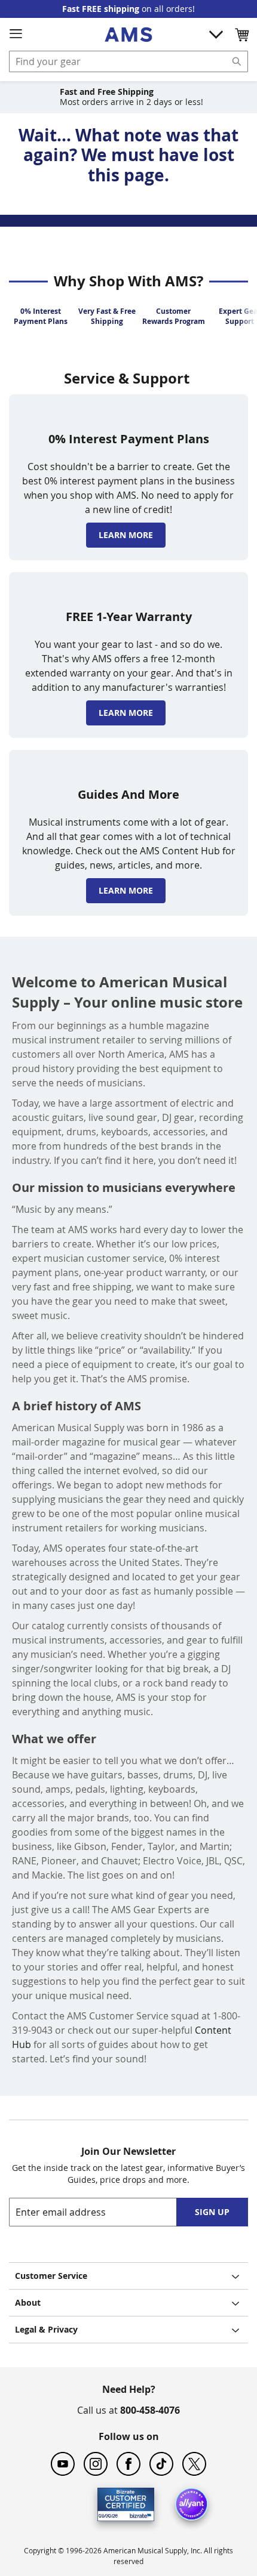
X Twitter (194, 2464)
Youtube (63, 2464)
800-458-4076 (150, 2410)
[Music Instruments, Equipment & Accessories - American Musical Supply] (128, 35)
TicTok (161, 2464)
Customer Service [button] (51, 2276)
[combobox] (128, 61)
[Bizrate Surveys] (138, 2514)
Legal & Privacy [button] (46, 2329)
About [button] (28, 2302)
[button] (241, 35)
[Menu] (16, 34)
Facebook (128, 2464)
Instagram (96, 2464)
